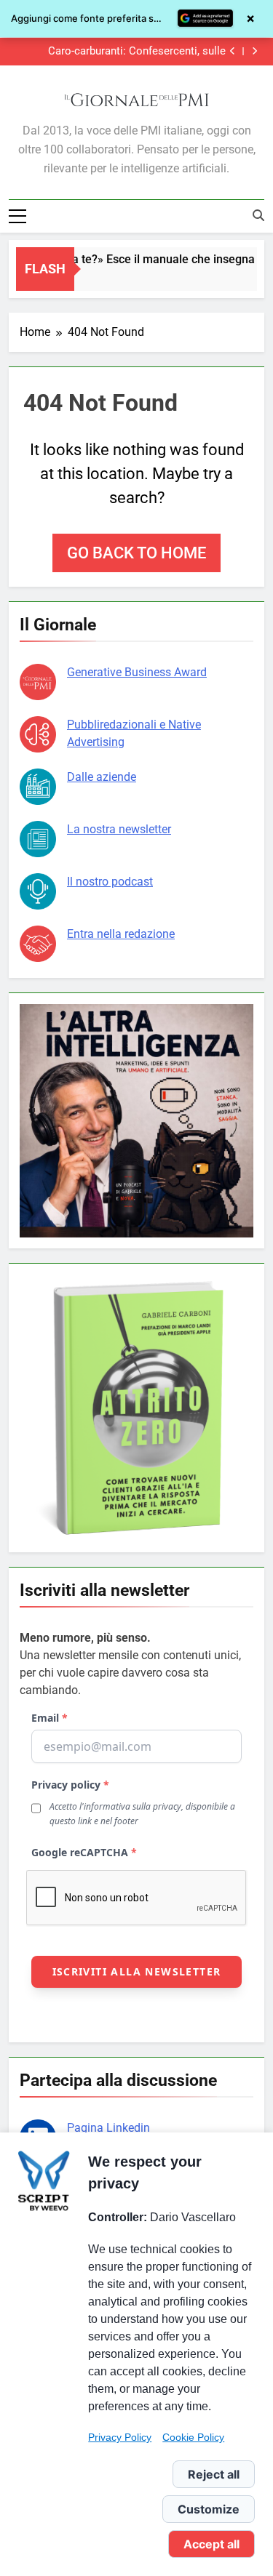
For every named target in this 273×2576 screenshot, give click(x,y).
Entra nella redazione (121, 934)
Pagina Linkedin (108, 2128)
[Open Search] (258, 215)
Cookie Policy (193, 2437)
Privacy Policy (120, 2437)
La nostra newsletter (119, 829)
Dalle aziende (102, 777)
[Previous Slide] (233, 51)
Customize (209, 2509)
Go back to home (136, 553)
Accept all (211, 2544)
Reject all (214, 2474)
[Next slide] (254, 51)
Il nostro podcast (110, 882)
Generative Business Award (137, 672)
